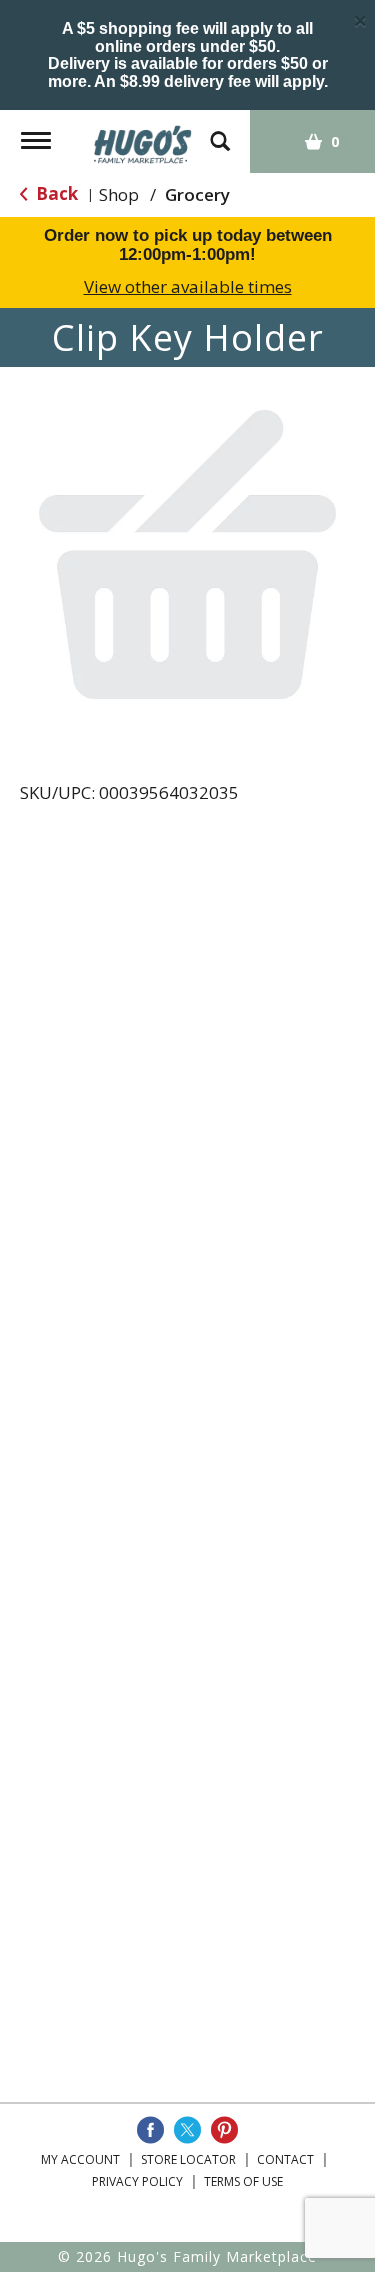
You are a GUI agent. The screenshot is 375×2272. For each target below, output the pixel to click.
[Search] (220, 131)
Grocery (197, 194)
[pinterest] (224, 2130)
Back (55, 193)
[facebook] (150, 2130)
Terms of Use (243, 2181)
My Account (80, 2159)
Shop (119, 194)
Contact (285, 2159)
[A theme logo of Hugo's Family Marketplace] (143, 137)
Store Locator (188, 2159)
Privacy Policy (137, 2181)
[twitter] (187, 2130)
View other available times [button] (188, 286)
